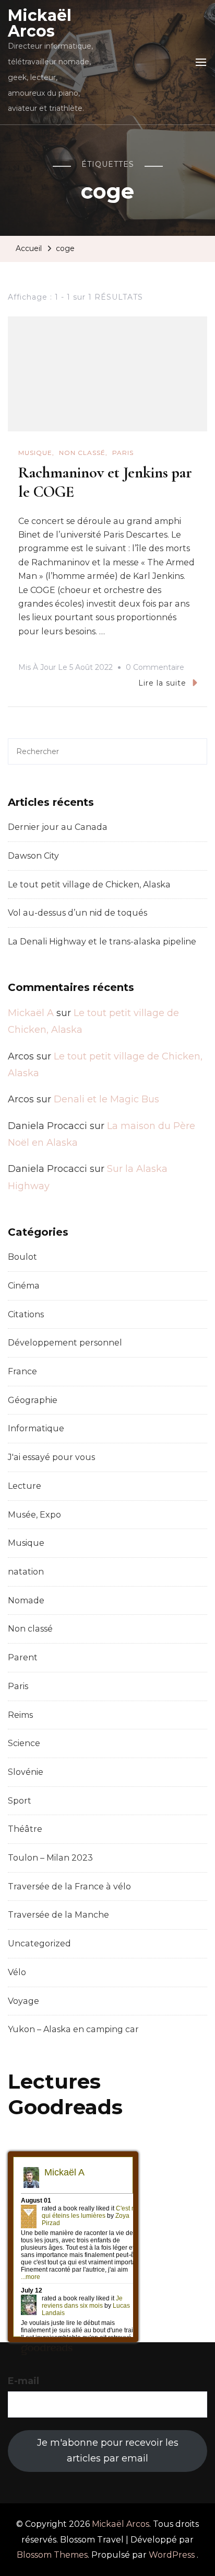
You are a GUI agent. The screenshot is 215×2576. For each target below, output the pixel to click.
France (22, 1371)
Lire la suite (162, 683)
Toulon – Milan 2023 (50, 1858)
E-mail (23, 2381)
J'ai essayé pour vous (51, 1457)
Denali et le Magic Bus (106, 1099)
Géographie (33, 1400)
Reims (20, 1715)
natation (26, 1572)
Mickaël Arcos (40, 23)
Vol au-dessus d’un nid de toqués (77, 913)
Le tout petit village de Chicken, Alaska (89, 885)
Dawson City (33, 856)
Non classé (82, 453)
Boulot (22, 1257)
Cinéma (24, 1286)
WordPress (172, 2555)
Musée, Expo (34, 1515)
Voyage (23, 2001)
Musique (35, 453)
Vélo (17, 1972)
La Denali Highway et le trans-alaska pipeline (102, 942)
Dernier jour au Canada (58, 827)
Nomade (26, 1600)
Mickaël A (31, 1013)
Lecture (25, 1486)
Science (24, 1743)
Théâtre (25, 1829)
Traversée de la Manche (58, 1915)
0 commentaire (155, 669)
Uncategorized (39, 1944)
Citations (26, 1314)
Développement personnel (65, 1343)
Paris (123, 453)
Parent (23, 1657)
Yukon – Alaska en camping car (73, 2029)
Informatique (36, 1428)
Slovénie (26, 1772)
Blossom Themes (52, 2555)
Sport (20, 1801)
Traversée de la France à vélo (69, 1887)
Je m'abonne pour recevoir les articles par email (108, 2450)
